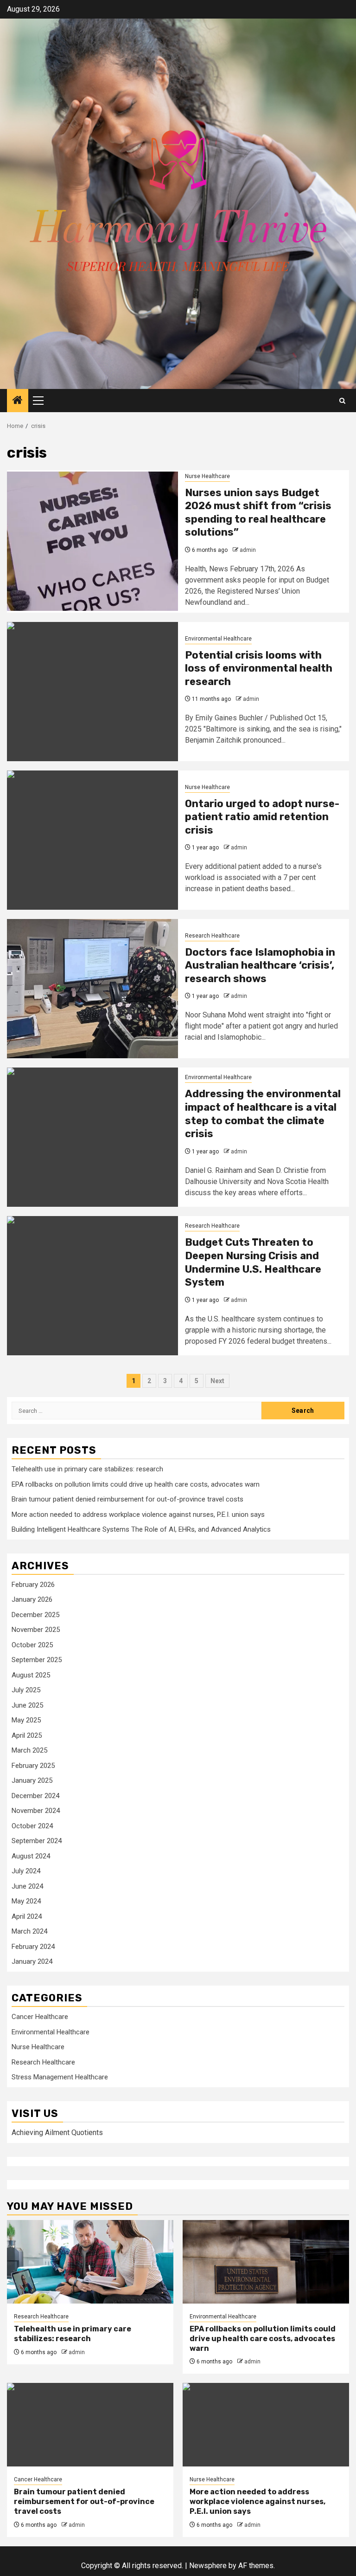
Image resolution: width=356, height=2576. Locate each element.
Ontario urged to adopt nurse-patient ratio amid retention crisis (262, 817)
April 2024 (27, 1916)
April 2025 (27, 1735)
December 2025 (35, 1615)
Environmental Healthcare (218, 639)
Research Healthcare (212, 936)
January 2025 (32, 1780)
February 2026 (33, 1585)
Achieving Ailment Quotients (57, 2133)
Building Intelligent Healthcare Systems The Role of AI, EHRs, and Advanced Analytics (141, 1529)
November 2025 (36, 1630)
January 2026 (32, 1599)
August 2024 (31, 1856)
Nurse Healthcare (207, 476)
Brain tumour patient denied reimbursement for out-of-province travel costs (127, 1499)
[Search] (342, 401)
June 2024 (27, 1886)
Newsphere (208, 2566)
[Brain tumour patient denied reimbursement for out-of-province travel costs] (90, 2425)
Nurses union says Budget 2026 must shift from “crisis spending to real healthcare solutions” (258, 513)
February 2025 (33, 1766)
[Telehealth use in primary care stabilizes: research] (90, 2262)
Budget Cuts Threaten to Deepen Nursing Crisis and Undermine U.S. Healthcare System (253, 1262)
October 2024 (32, 1826)
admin (248, 550)
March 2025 (29, 1750)
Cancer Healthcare (40, 2017)
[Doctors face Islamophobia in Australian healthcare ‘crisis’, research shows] (92, 989)
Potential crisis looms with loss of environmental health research (259, 668)
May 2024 (26, 1901)
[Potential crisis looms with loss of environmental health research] (92, 692)
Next (217, 1381)
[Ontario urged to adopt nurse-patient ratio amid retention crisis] (92, 840)
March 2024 (29, 1931)
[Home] (18, 401)
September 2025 (37, 1660)
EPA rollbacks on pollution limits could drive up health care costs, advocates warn (136, 1484)
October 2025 (32, 1645)
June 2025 (27, 1705)
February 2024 (33, 1947)
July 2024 (26, 1871)
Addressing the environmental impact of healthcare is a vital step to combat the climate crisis (263, 1114)
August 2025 (31, 1675)
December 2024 (35, 1796)
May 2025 (26, 1720)
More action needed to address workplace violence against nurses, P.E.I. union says (138, 1515)
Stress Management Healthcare (60, 2077)
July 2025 (26, 1690)
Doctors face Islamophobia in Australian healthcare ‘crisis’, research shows (260, 965)
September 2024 (37, 1841)
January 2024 (32, 1961)
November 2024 (36, 1811)
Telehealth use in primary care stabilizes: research (87, 1469)
